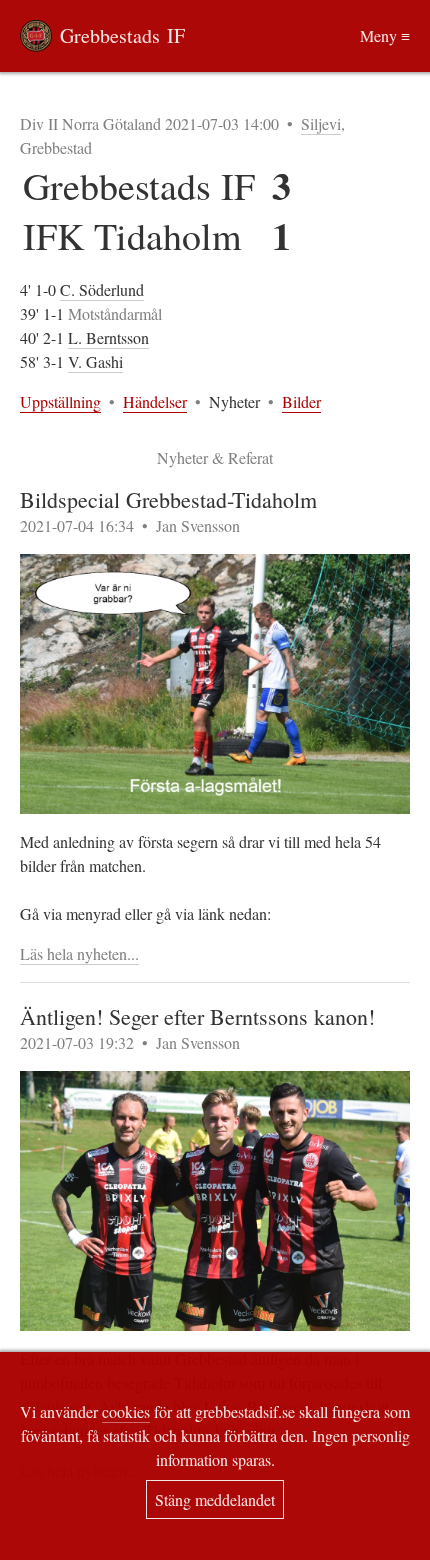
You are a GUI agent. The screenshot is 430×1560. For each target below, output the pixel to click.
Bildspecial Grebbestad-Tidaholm (168, 499)
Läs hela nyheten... (79, 953)
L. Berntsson (108, 337)
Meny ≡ (385, 35)
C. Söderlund (102, 289)
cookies (126, 1411)
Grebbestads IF (122, 35)
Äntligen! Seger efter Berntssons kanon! (197, 1016)
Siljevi (321, 123)
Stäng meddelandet (215, 1499)
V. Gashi (95, 361)
